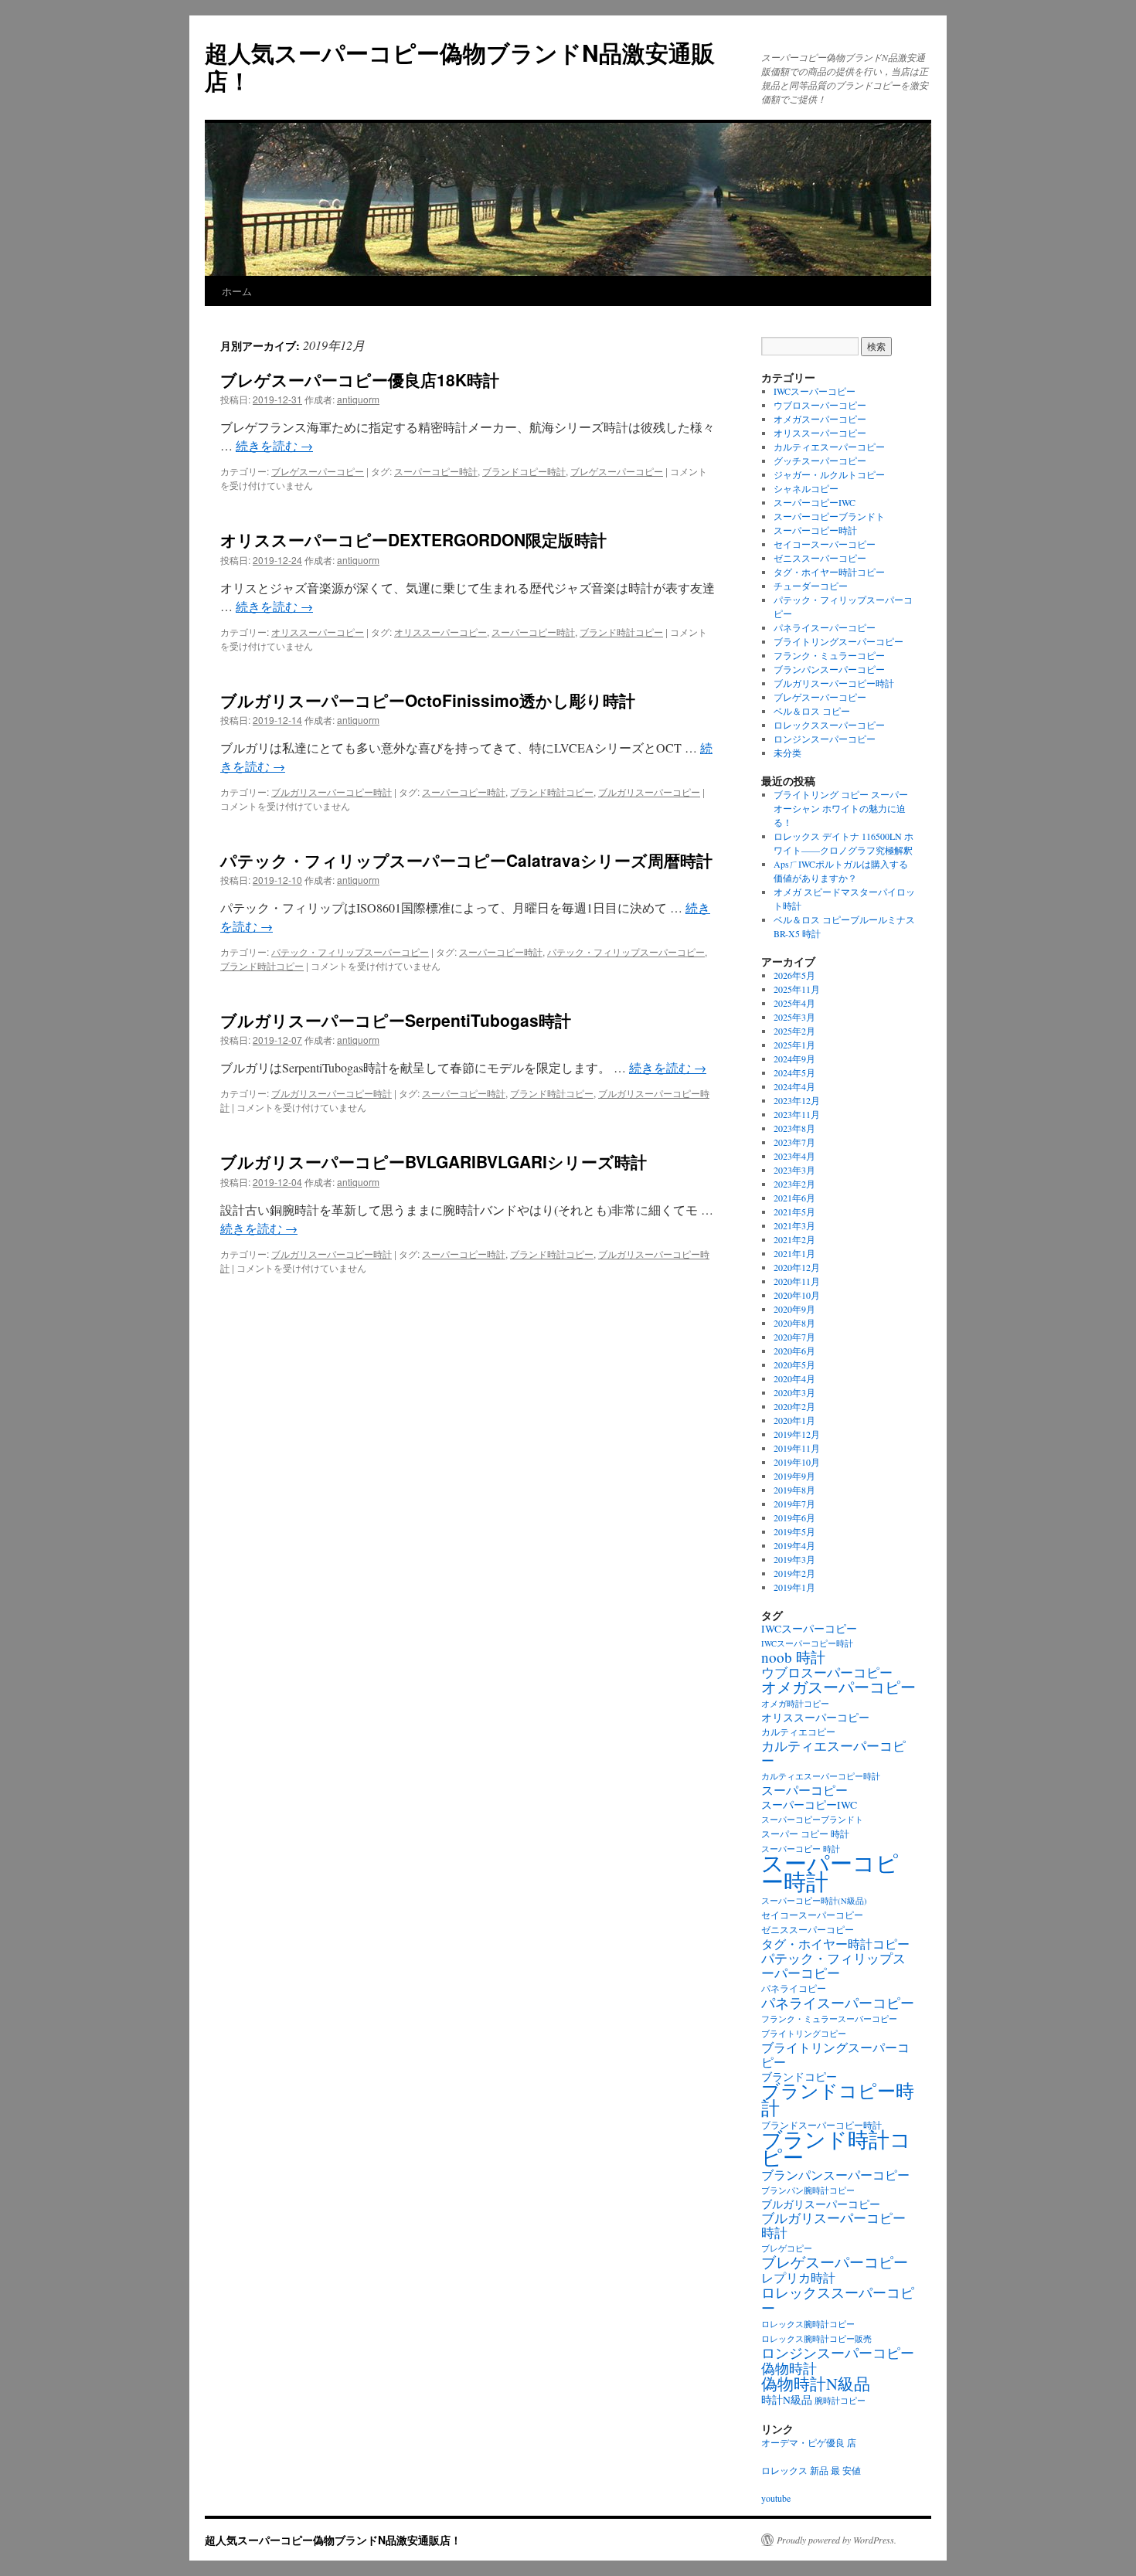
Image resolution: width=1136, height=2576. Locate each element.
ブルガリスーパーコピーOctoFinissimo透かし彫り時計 (428, 700)
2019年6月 (794, 1517)
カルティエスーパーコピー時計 (821, 1776)
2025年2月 (794, 1031)
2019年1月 (794, 1587)
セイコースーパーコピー (825, 544)
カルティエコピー (798, 1732)
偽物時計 (789, 2368)
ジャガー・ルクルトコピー (829, 474)
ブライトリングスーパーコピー (838, 641)
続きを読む (274, 445)
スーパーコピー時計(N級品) (814, 1901)
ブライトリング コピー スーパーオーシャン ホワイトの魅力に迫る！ (841, 808)
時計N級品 (787, 2400)
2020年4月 (794, 1378)
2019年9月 (794, 1476)
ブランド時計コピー (621, 632)
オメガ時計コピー (795, 1704)
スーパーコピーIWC (815, 502)
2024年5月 (794, 1072)
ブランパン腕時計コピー (808, 2190)
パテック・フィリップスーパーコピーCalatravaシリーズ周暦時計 (466, 860)
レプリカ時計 (798, 2278)
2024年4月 (794, 1086)
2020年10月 (797, 1295)
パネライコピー (794, 1988)
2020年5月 (794, 1364)
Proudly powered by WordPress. (837, 2540)
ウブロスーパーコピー (820, 405)
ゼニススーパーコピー (820, 558)
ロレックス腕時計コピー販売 (816, 2339)
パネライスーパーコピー (825, 627)
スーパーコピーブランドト (829, 516)
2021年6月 (794, 1198)
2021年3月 (794, 1225)
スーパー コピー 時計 (805, 1834)
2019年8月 (794, 1490)
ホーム (237, 291)
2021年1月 (794, 1253)
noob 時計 (793, 1657)
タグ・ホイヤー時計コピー (829, 572)
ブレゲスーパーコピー (318, 471)
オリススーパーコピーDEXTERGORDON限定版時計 (413, 539)
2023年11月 (797, 1114)
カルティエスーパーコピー (829, 447)
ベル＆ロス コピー (812, 711)
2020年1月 (794, 1420)
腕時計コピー (840, 2401)
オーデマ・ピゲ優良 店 (809, 2442)
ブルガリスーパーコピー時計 (332, 792)
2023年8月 (794, 1128)
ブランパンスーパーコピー (829, 669)
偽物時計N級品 (816, 2384)
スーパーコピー (804, 1790)
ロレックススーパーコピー (829, 725)
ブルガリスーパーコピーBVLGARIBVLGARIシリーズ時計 (434, 1161)
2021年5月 (794, 1212)
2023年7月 (794, 1142)
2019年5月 (794, 1531)
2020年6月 (794, 1351)
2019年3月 (794, 1559)
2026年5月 (794, 975)
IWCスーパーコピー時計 (807, 1643)
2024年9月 (794, 1059)
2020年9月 (794, 1309)
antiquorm (358, 399)
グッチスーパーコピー (820, 460)
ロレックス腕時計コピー (808, 2324)
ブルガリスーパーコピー (649, 792)
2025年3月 (794, 1017)
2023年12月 (797, 1100)
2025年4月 (794, 1003)
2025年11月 (797, 989)
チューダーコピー (811, 586)
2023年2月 (794, 1184)
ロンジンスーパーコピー (825, 739)
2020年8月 (794, 1323)
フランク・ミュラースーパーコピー (829, 2019)
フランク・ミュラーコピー (829, 655)
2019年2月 (794, 1573)
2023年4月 (794, 1156)
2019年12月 (797, 1434)
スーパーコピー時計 (436, 471)
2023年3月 (794, 1170)
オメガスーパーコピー (820, 419)
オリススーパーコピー (318, 632)
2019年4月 (794, 1545)
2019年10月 (797, 1462)
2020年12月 (797, 1267)
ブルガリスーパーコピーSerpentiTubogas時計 (396, 1020)
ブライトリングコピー (804, 2034)
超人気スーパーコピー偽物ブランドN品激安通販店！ (460, 66)
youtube (776, 2498)
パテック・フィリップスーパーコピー (350, 952)
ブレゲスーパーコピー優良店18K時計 (360, 379)
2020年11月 (797, 1281)
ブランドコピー (799, 2077)
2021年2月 (794, 1239)
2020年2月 (794, 1406)
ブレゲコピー (787, 2248)
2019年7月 (794, 1504)
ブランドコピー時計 (524, 471)
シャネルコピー (806, 488)
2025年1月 (794, 1045)
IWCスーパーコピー (815, 391)
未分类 (787, 753)
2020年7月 (794, 1337)
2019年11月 (797, 1448)
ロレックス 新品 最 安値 (811, 2470)
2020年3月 (794, 1392)
